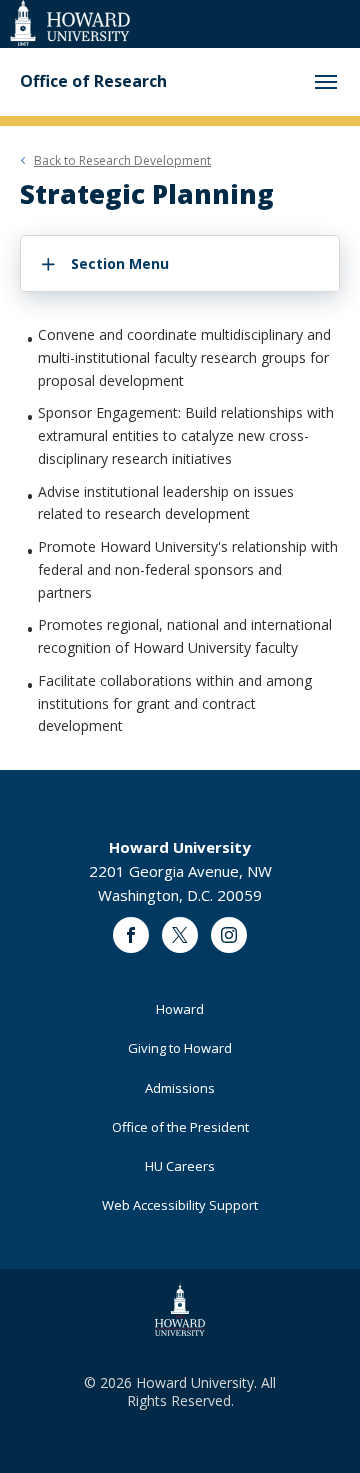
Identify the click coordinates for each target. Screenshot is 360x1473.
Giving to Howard (180, 1048)
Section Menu (120, 263)
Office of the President (180, 1127)
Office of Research (93, 81)
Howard (180, 1009)
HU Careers (180, 1166)
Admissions (180, 1088)
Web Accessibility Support (180, 1205)
